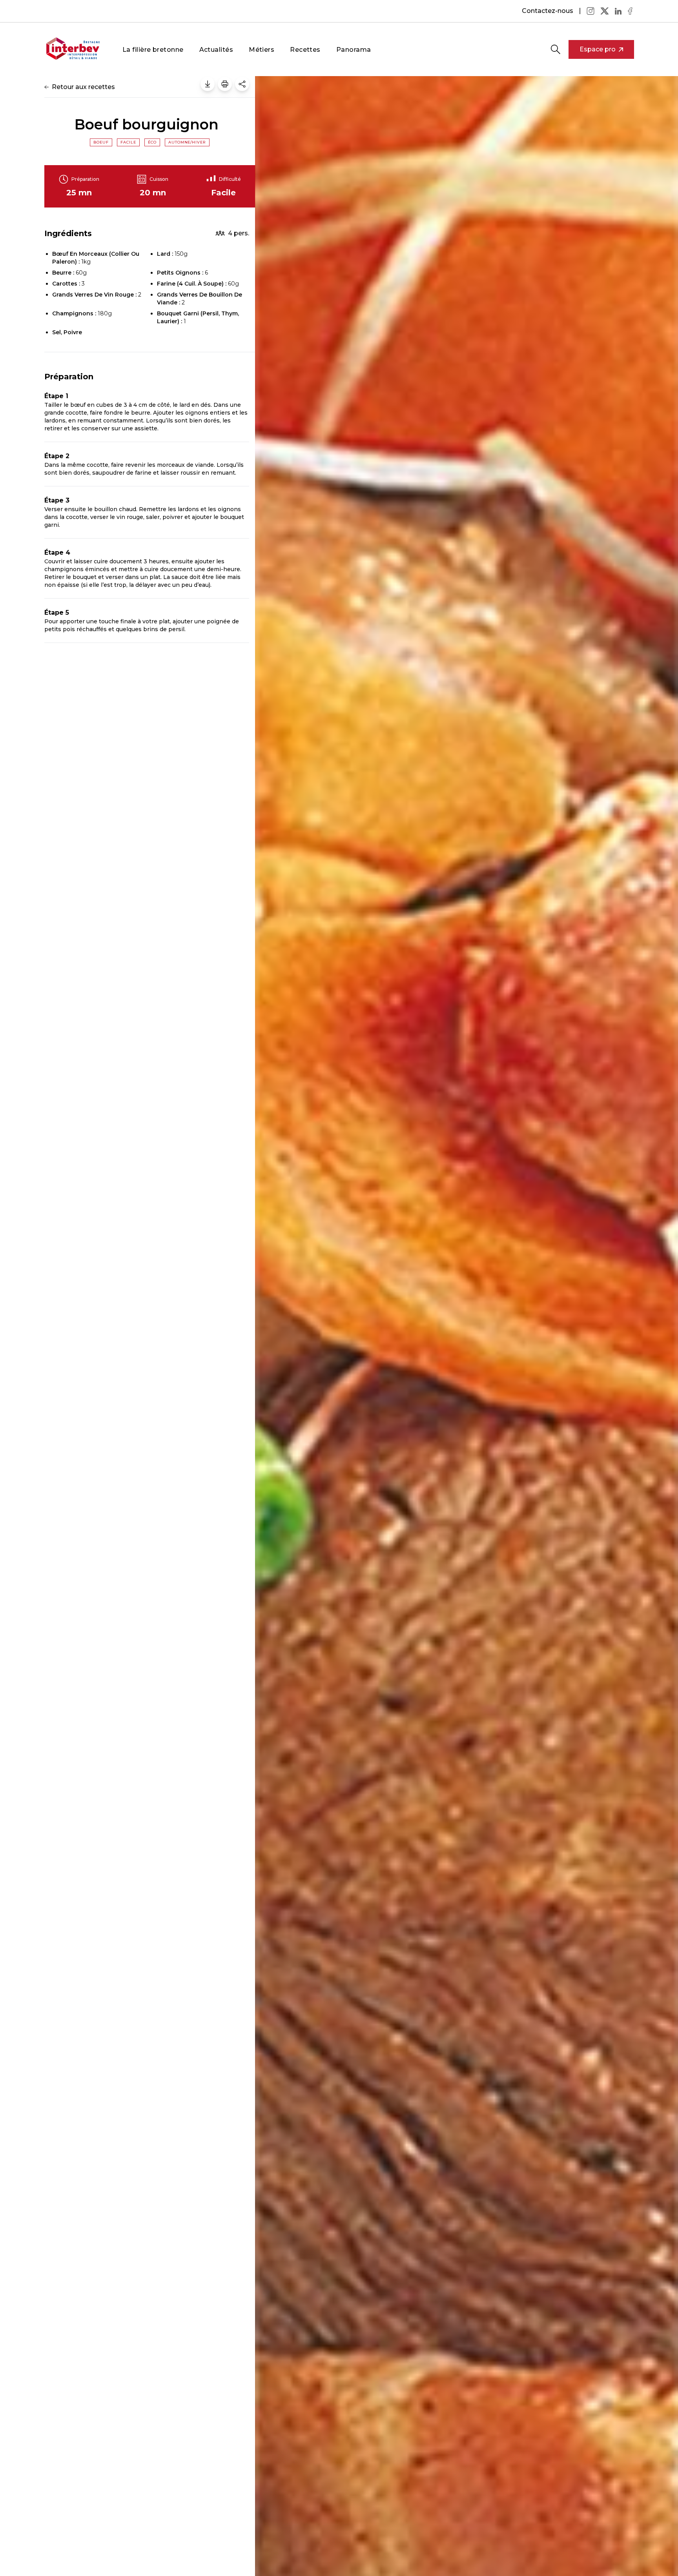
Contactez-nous (548, 11)
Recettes (305, 50)
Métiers (262, 50)
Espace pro (598, 49)
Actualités (216, 50)
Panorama (354, 50)
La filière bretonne (153, 50)
